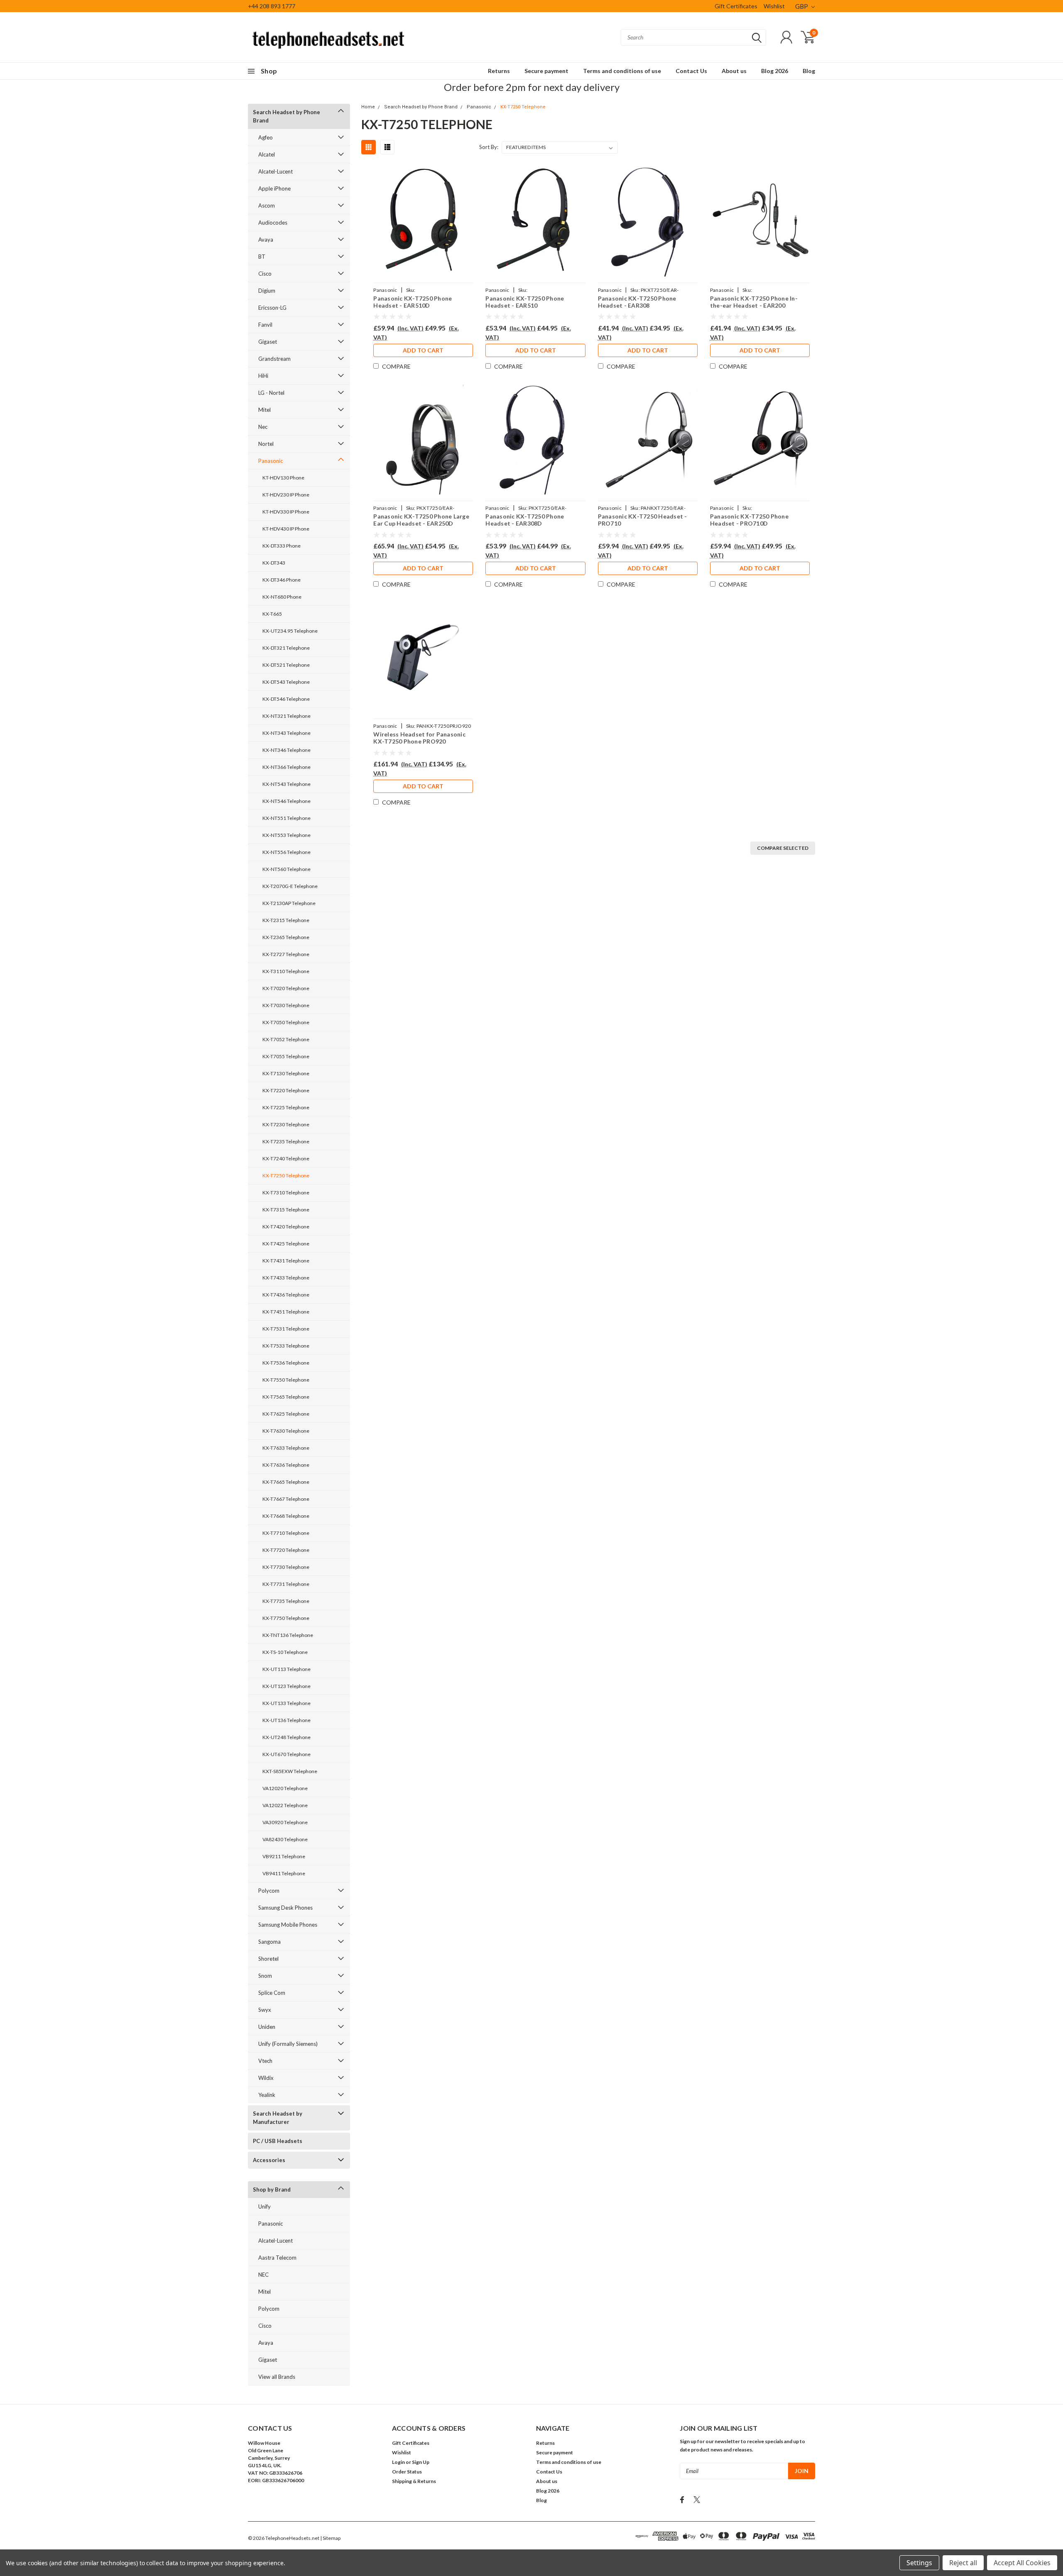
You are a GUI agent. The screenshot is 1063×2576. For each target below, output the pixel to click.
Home (368, 107)
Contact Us (691, 71)
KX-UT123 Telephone (287, 1686)
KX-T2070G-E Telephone (290, 886)
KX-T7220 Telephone (286, 1090)
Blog (809, 71)
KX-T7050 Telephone (286, 1022)
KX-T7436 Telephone (286, 1295)
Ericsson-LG (272, 308)
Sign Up (421, 2462)
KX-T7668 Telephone (286, 1516)
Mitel (265, 410)
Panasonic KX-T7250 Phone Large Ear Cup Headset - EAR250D (421, 520)
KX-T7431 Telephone (286, 1261)
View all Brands (277, 2377)
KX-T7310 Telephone (286, 1193)
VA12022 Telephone (285, 1805)
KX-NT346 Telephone (287, 750)
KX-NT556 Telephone (287, 852)
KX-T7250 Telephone (286, 1175)
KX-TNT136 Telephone (288, 1635)
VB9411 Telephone (284, 1873)
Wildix (266, 2078)
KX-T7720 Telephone (286, 1550)
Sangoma (269, 1942)
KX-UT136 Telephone (287, 1720)
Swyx (265, 2010)
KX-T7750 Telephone (286, 1618)
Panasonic (271, 461)
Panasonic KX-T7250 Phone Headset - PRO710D (749, 520)
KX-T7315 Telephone (286, 1210)
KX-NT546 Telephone (287, 801)
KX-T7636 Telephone (286, 1465)
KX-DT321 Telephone (286, 648)
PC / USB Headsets (278, 2141)
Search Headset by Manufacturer (278, 2118)
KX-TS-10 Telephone (285, 1652)
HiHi (263, 376)
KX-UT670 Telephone (287, 1754)
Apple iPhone (274, 188)
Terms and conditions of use (622, 71)
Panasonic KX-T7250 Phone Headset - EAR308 (637, 302)
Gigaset (268, 342)
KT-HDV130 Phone (283, 478)
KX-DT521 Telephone (286, 665)
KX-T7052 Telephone (286, 1039)
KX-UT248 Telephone (287, 1737)
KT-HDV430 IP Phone (286, 529)
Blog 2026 (775, 71)
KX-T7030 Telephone (286, 1005)
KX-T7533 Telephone (286, 1346)
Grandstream (274, 359)
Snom (265, 1976)
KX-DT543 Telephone (286, 682)
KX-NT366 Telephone (287, 767)
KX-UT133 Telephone (287, 1703)
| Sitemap (330, 2538)
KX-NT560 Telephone (287, 869)
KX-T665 (272, 614)
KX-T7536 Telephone (286, 1363)
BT (262, 257)
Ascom (267, 205)
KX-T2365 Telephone (286, 937)
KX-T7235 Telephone (286, 1141)
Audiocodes (273, 223)
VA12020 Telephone (285, 1788)
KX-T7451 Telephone (286, 1312)
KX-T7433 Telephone (286, 1278)
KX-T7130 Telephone (286, 1073)
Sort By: (489, 147)
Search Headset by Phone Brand (287, 116)
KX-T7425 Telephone (286, 1244)
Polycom (269, 1891)
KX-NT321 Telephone (287, 716)
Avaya (266, 240)
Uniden (267, 2027)
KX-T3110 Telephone (286, 971)
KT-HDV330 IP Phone (286, 512)
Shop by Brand (272, 2189)
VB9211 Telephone (284, 1856)
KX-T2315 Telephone (286, 920)
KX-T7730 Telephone (286, 1567)
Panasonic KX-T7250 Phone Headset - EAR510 (525, 302)
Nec (263, 427)
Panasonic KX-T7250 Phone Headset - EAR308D (525, 520)
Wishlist (774, 6)
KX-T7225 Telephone (286, 1107)
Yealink (267, 2095)
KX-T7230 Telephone (286, 1124)
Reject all (963, 2563)
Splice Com (272, 1993)
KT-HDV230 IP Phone (286, 495)
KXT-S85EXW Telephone (290, 1771)
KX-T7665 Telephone (286, 1482)
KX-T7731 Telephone (286, 1584)
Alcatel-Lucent (276, 171)
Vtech (265, 2061)
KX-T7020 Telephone (286, 988)
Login (398, 2462)
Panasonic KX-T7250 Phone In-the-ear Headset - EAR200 (754, 302)
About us (734, 71)
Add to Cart (423, 350)
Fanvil (265, 325)
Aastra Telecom (277, 2258)
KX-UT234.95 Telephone (290, 631)
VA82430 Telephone (285, 1839)
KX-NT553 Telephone (287, 835)
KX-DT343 (274, 563)
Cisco (265, 274)
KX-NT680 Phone (282, 597)
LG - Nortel (271, 393)
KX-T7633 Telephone (286, 1448)
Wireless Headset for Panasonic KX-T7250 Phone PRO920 (419, 738)
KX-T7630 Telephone (286, 1431)
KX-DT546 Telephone (286, 699)
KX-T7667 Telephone (286, 1499)
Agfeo (266, 137)
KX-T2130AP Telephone (289, 903)
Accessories (269, 2160)
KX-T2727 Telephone (286, 954)
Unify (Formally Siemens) (288, 2044)
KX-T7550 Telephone (286, 1380)
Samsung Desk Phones (285, 1908)
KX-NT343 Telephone (287, 733)
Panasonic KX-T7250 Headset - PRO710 (643, 520)
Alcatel (267, 154)
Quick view (423, 221)
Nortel (266, 444)
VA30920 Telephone (285, 1822)
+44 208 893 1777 (272, 6)
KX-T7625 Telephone (286, 1414)
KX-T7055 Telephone (286, 1056)
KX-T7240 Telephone (286, 1158)
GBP (802, 6)
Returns (499, 71)
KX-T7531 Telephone (286, 1329)
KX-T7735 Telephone (286, 1601)
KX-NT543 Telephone (287, 784)
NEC (263, 2275)
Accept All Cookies (1022, 2563)
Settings (919, 2563)
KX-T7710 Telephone (286, 1533)
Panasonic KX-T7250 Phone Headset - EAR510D (413, 302)
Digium (267, 291)
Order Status (407, 2472)
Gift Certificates (736, 6)
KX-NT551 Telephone (287, 818)
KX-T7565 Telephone (286, 1397)
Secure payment (546, 71)
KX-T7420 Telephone (286, 1227)
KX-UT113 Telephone (287, 1669)
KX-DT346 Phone (282, 580)
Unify (265, 2207)
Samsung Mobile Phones (288, 1925)
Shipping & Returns (414, 2481)
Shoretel (268, 1959)
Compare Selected (783, 848)
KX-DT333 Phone (282, 546)
